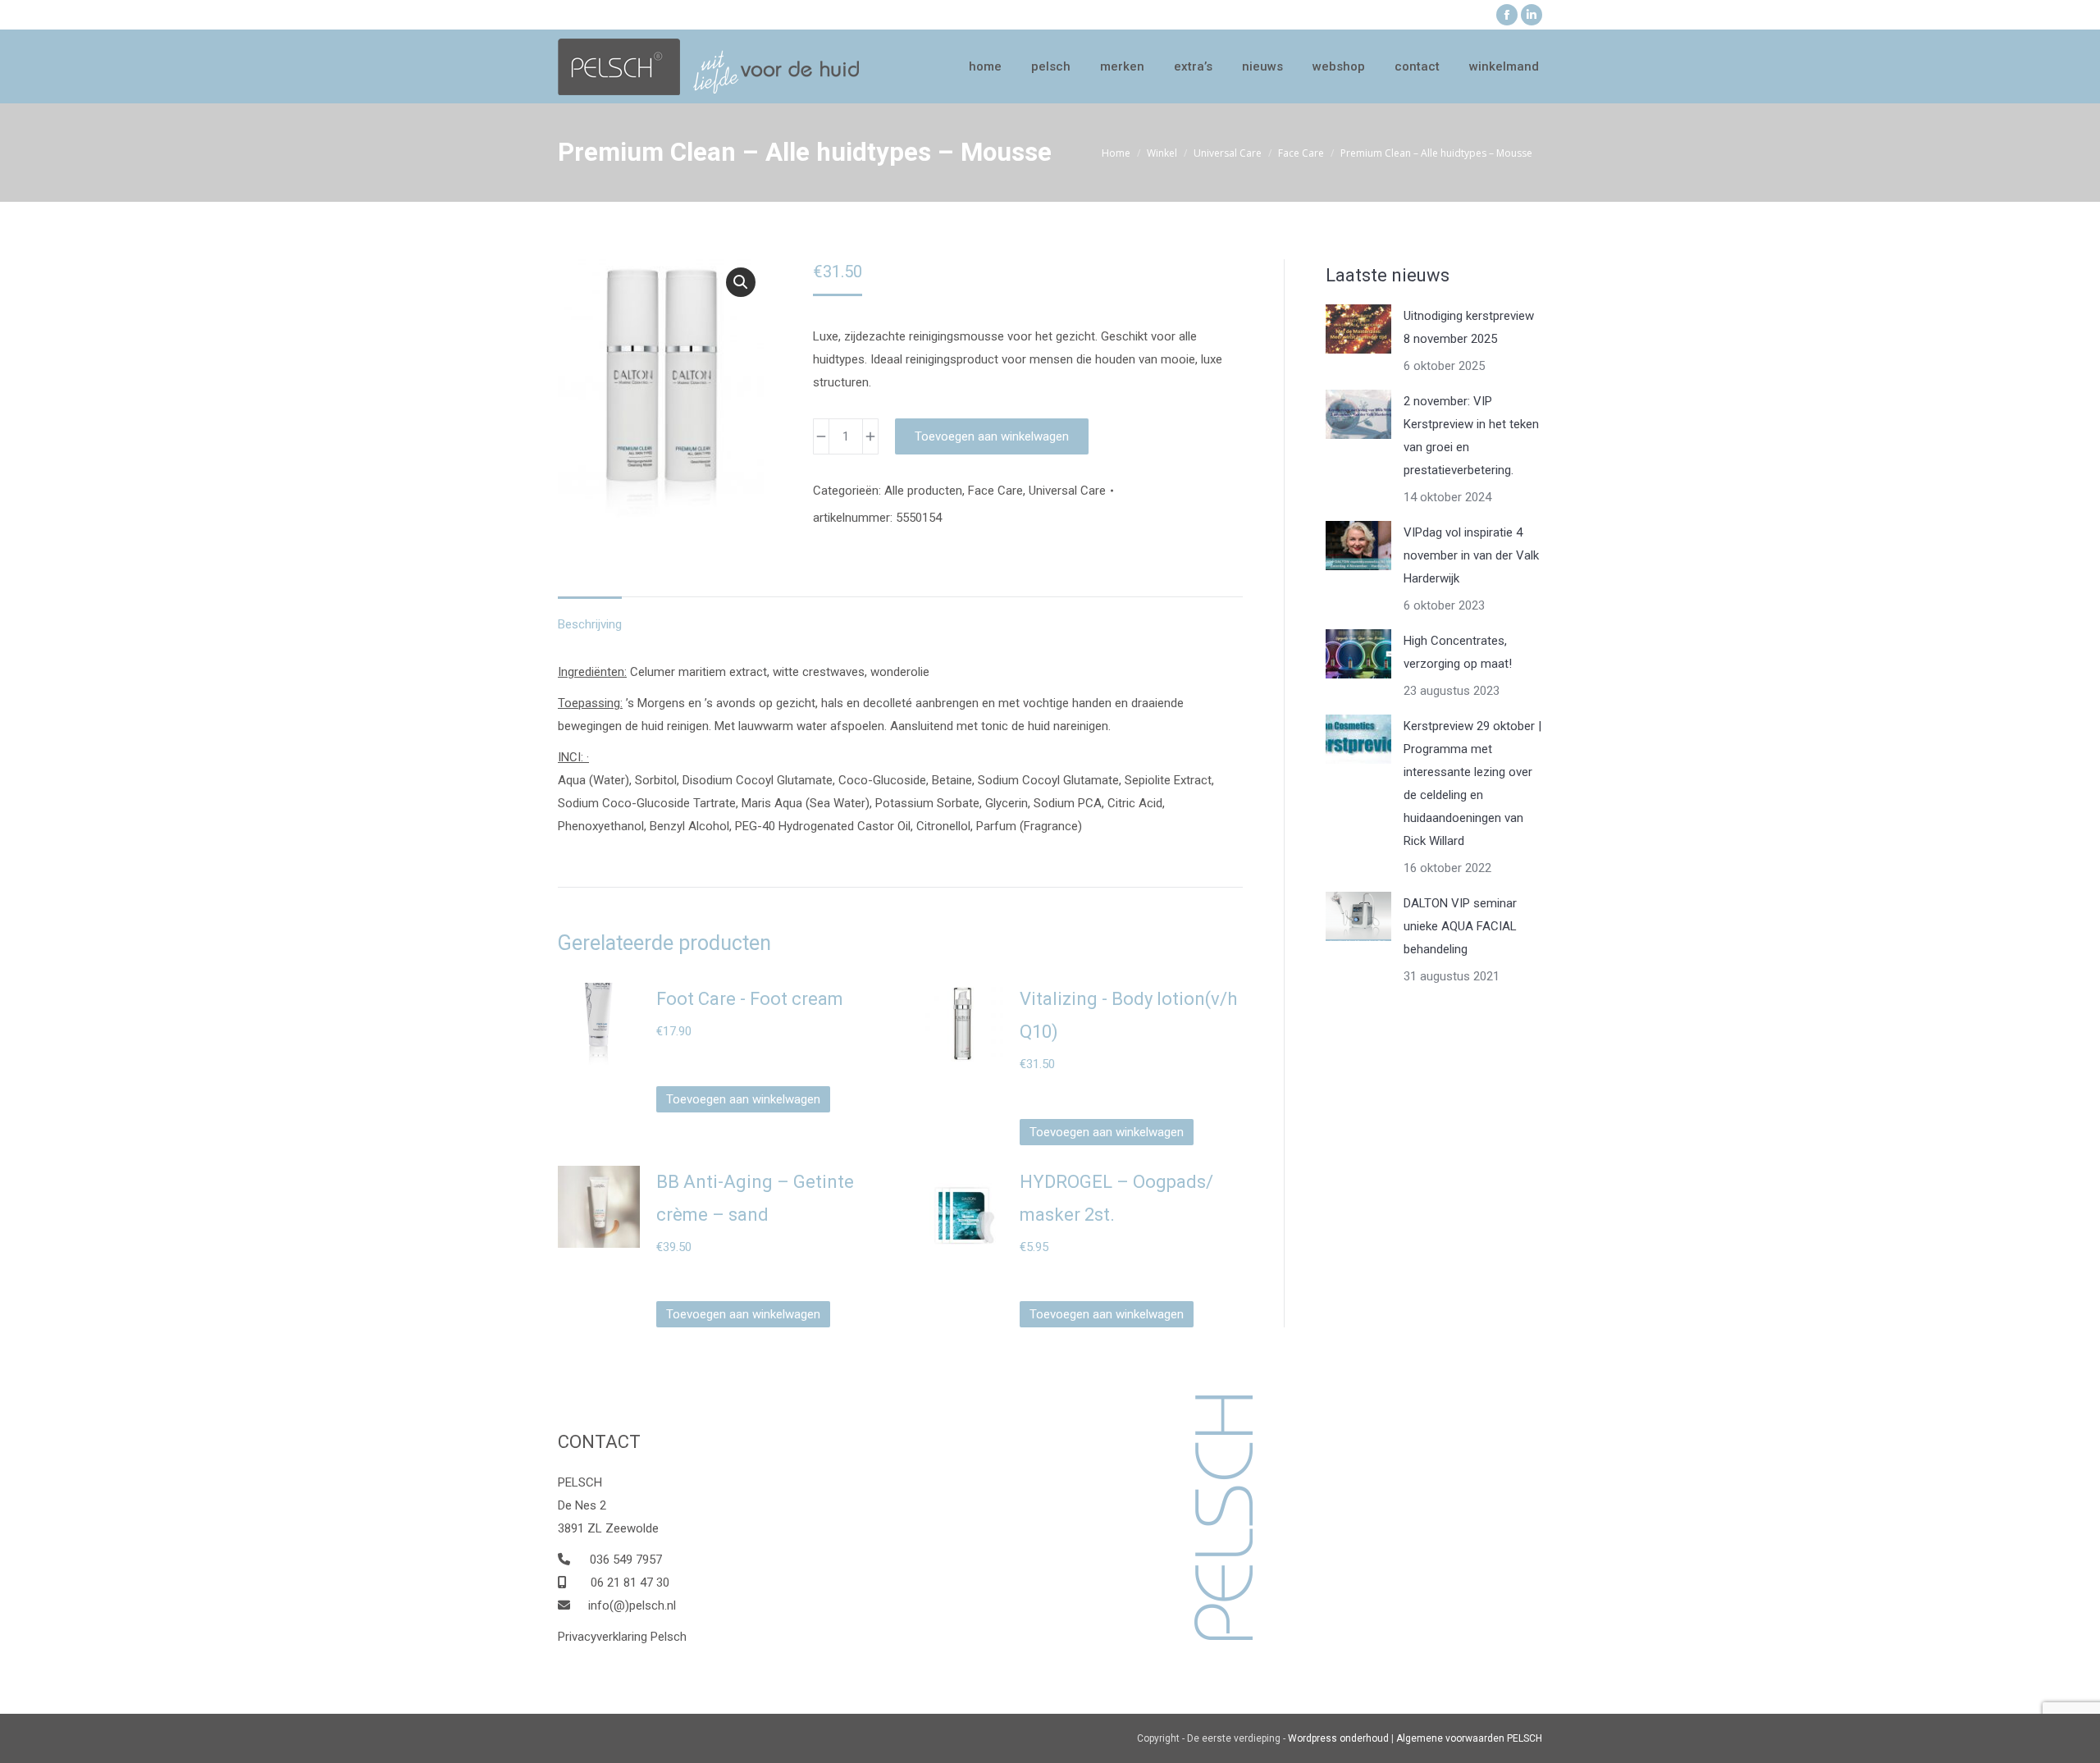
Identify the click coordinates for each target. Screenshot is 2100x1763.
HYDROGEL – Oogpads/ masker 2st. (1116, 1198)
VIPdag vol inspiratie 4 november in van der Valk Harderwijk (1471, 555)
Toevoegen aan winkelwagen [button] (743, 1099)
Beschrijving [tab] (590, 624)
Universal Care (1067, 491)
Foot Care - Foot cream (750, 999)
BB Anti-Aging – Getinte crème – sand (755, 1198)
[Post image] (1358, 329)
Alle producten (923, 491)
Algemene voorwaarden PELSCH (1469, 1738)
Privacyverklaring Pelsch (622, 1637)
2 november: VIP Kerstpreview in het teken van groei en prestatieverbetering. (1471, 436)
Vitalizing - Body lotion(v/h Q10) (1128, 1015)
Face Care (995, 491)
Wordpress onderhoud (1338, 1738)
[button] (741, 282)
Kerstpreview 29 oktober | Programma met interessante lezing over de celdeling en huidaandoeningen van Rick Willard (1472, 783)
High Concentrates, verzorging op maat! (1458, 652)
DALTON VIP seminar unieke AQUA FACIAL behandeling (1460, 926)
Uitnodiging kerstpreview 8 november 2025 (1469, 327)
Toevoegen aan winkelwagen (992, 436)
